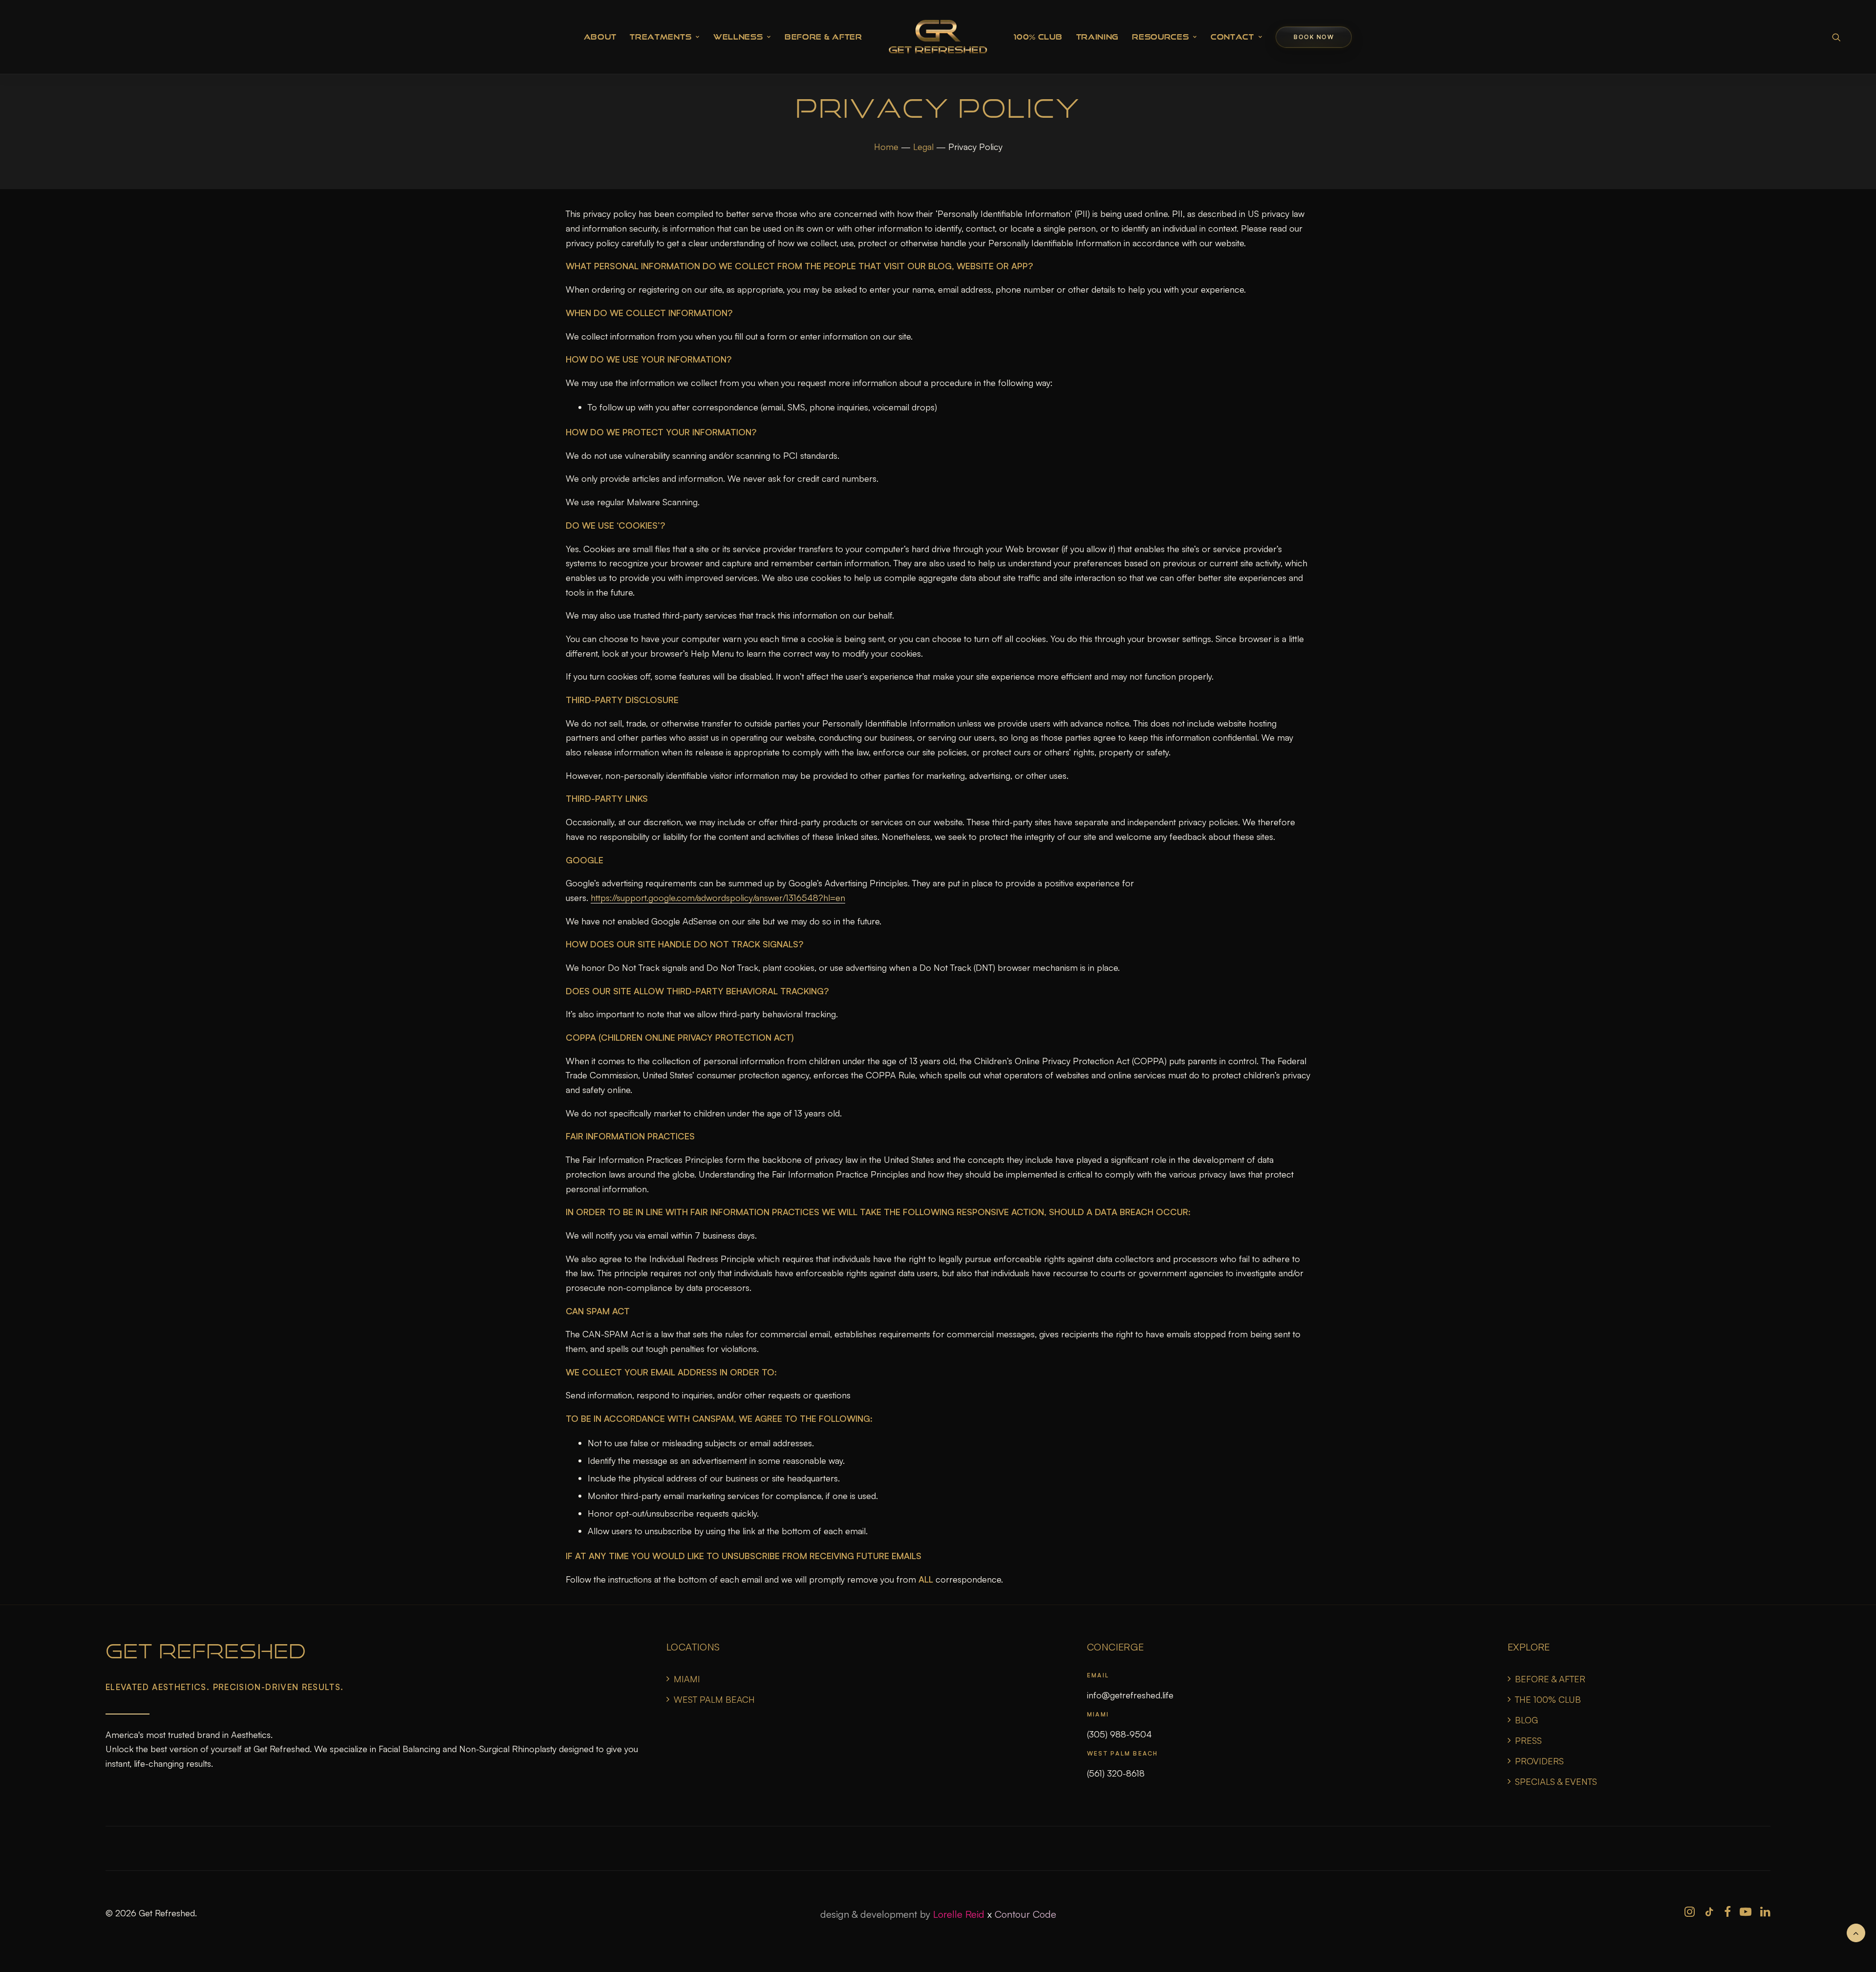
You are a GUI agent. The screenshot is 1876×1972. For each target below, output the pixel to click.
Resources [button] (1160, 37)
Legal (923, 147)
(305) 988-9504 (1119, 1734)
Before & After (823, 37)
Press (1528, 1740)
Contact (1232, 37)
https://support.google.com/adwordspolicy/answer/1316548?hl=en (718, 898)
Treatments (661, 37)
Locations (693, 1647)
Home (886, 147)
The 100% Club (1548, 1699)
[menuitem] (600, 37)
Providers (1539, 1761)
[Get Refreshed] (938, 37)
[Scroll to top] (1856, 1931)
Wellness (738, 37)
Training (1098, 37)
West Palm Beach (714, 1699)
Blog (1526, 1720)
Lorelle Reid (959, 1914)
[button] (1836, 37)
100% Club (1038, 37)
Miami (687, 1679)
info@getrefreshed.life (1130, 1695)
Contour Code (1025, 1914)
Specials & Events (1556, 1781)
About (600, 37)
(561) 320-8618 (1116, 1773)
